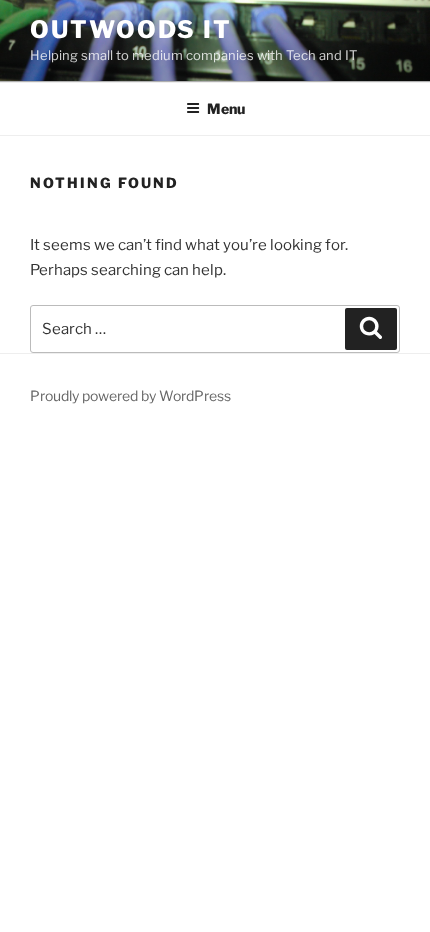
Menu (226, 108)
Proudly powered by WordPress (130, 395)
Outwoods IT (131, 29)
